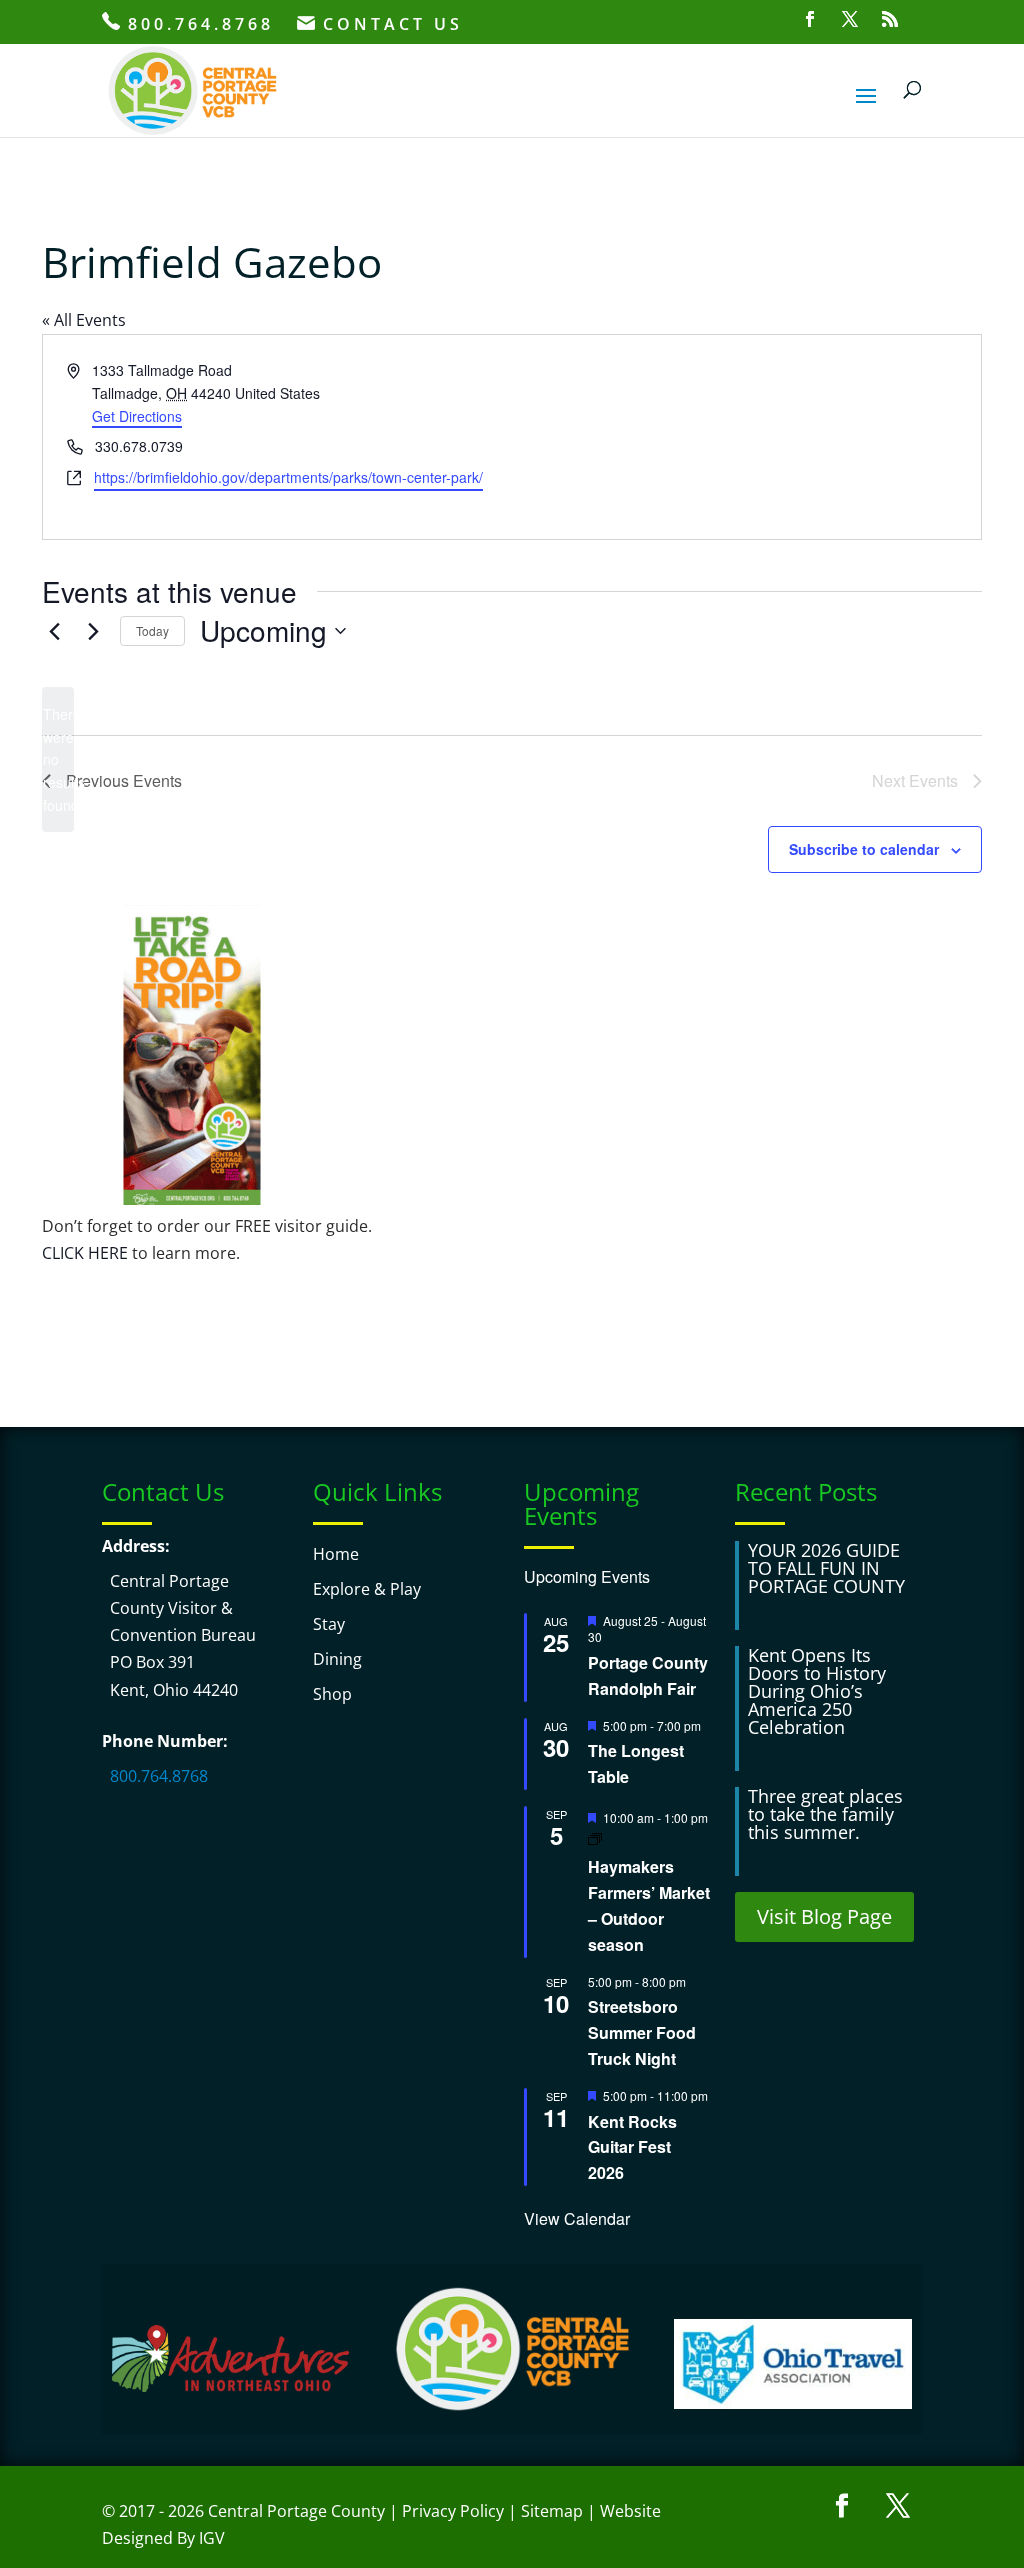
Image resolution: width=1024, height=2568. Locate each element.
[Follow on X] (898, 2506)
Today (152, 630)
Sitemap (552, 2511)
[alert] (58, 759)
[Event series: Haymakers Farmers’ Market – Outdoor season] (595, 1838)
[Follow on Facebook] (842, 2506)
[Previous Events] (54, 631)
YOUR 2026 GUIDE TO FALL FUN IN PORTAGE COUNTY (826, 1568)
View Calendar (577, 2218)
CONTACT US (389, 25)
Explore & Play (367, 1589)
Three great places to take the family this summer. (825, 1814)
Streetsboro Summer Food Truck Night (642, 2032)
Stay (329, 1624)
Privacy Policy (453, 2511)
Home (336, 1554)
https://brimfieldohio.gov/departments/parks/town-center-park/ (288, 477)
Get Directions (137, 416)
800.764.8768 (197, 24)
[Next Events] (93, 631)
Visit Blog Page (824, 1916)
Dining (337, 1659)
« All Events (84, 320)
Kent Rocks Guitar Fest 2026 (632, 2147)
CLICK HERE (85, 1253)
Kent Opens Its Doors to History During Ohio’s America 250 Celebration (817, 1691)
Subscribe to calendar (864, 849)
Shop (332, 1694)
